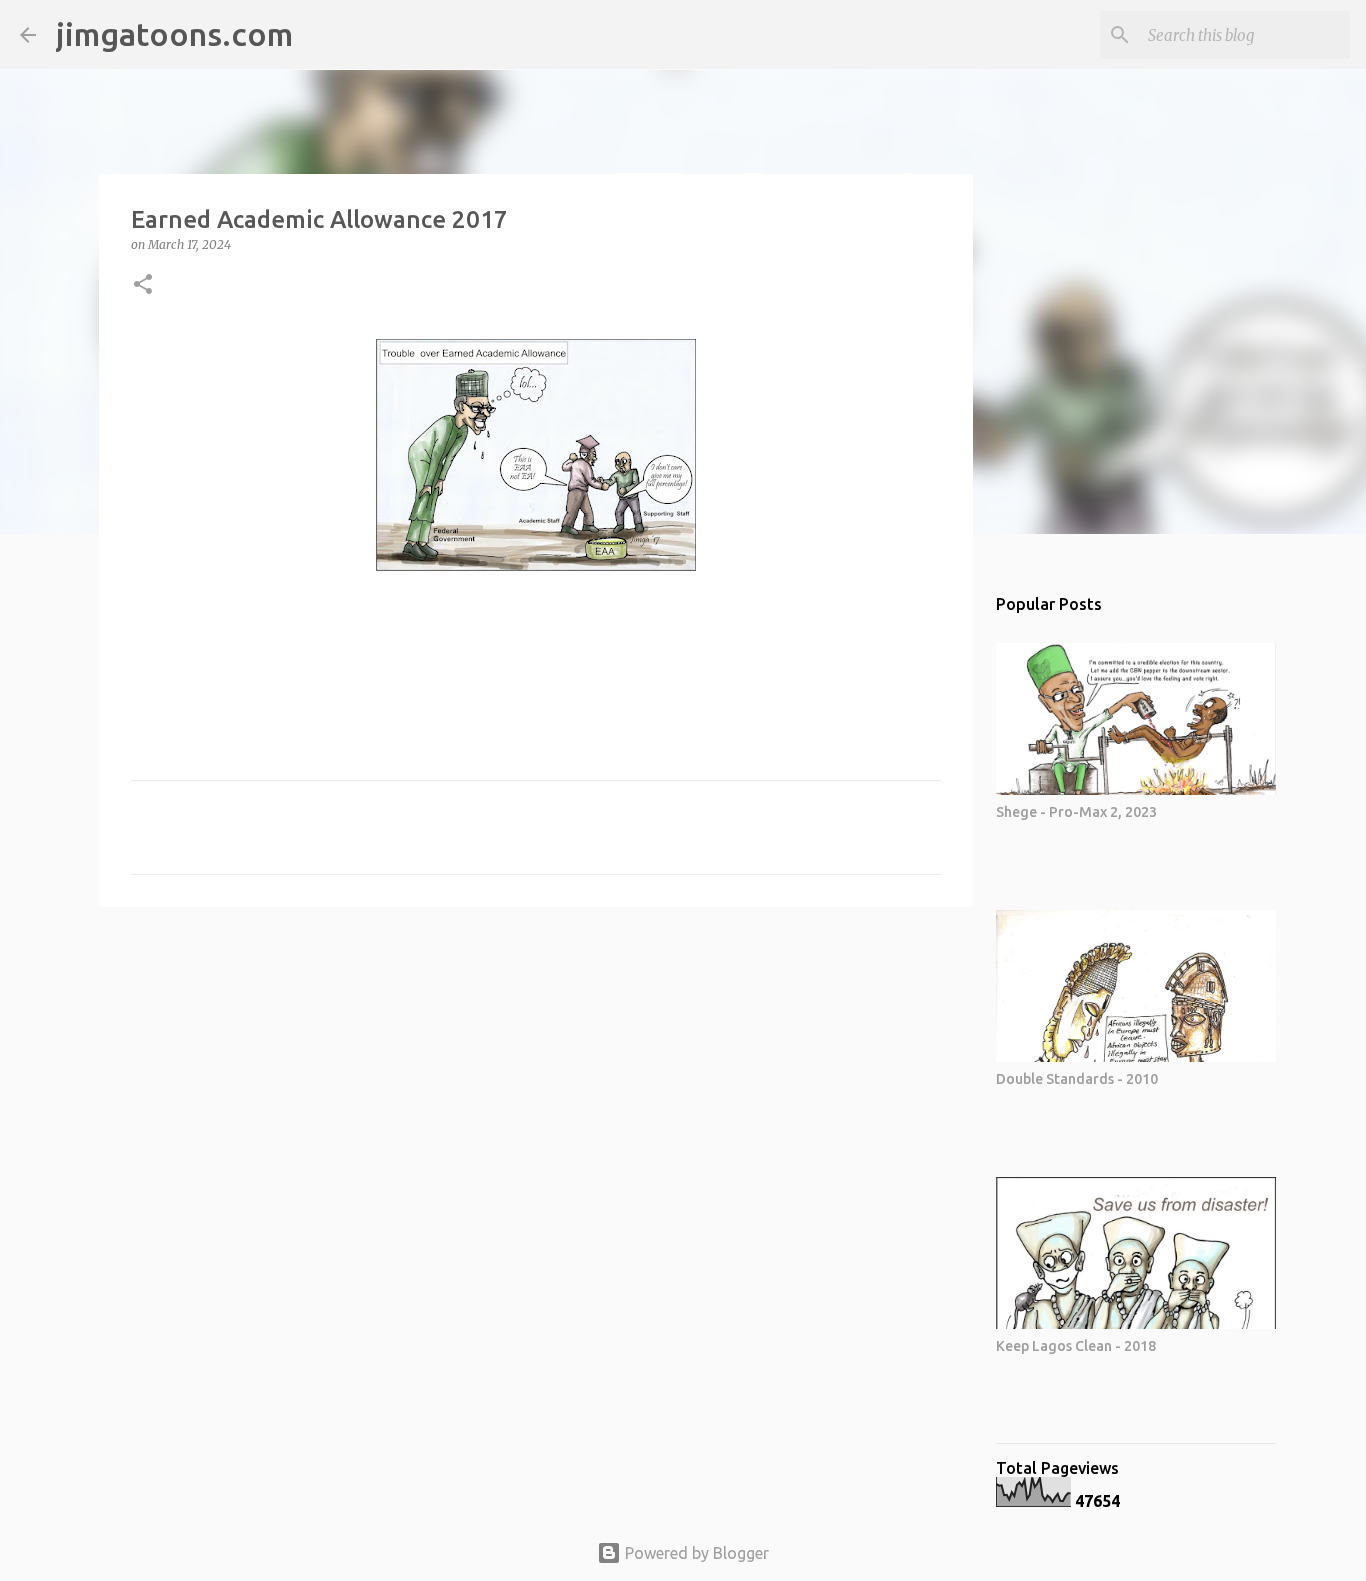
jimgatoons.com (174, 34)
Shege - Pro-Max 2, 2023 (1076, 812)
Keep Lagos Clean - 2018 (1076, 1346)
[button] (143, 285)
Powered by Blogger (695, 1553)
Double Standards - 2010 (1077, 1079)
